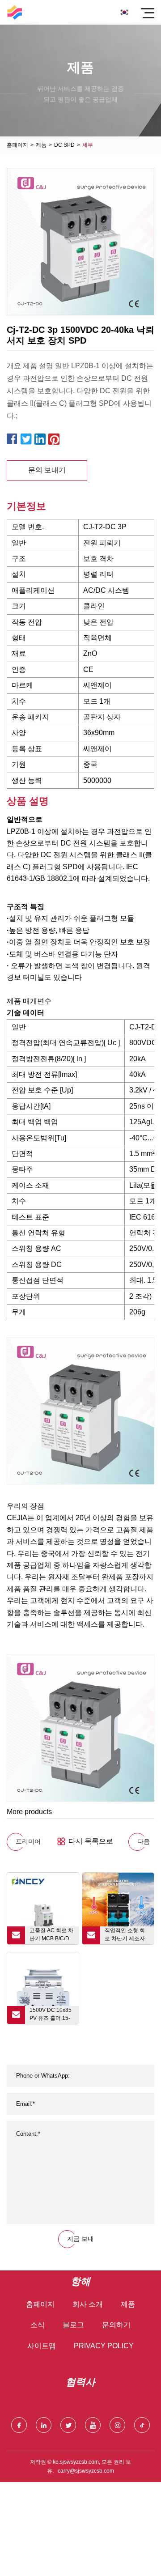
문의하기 (116, 2325)
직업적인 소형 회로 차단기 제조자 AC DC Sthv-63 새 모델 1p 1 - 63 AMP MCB (127, 1936)
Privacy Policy (104, 2346)
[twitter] (68, 2425)
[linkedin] (44, 2425)
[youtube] (93, 2425)
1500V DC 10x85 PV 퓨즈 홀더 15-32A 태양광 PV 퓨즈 (51, 2015)
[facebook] (19, 2425)
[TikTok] (142, 2425)
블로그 (73, 2325)
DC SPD (64, 145)
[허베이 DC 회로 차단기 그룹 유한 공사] (15, 12)
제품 (41, 145)
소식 (38, 2325)
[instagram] (117, 2425)
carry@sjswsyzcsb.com (86, 2471)
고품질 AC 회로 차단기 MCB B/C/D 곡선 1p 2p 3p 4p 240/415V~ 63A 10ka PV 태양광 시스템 (51, 1936)
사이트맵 (42, 2346)
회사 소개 (88, 2304)
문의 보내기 (47, 470)
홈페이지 (17, 145)
